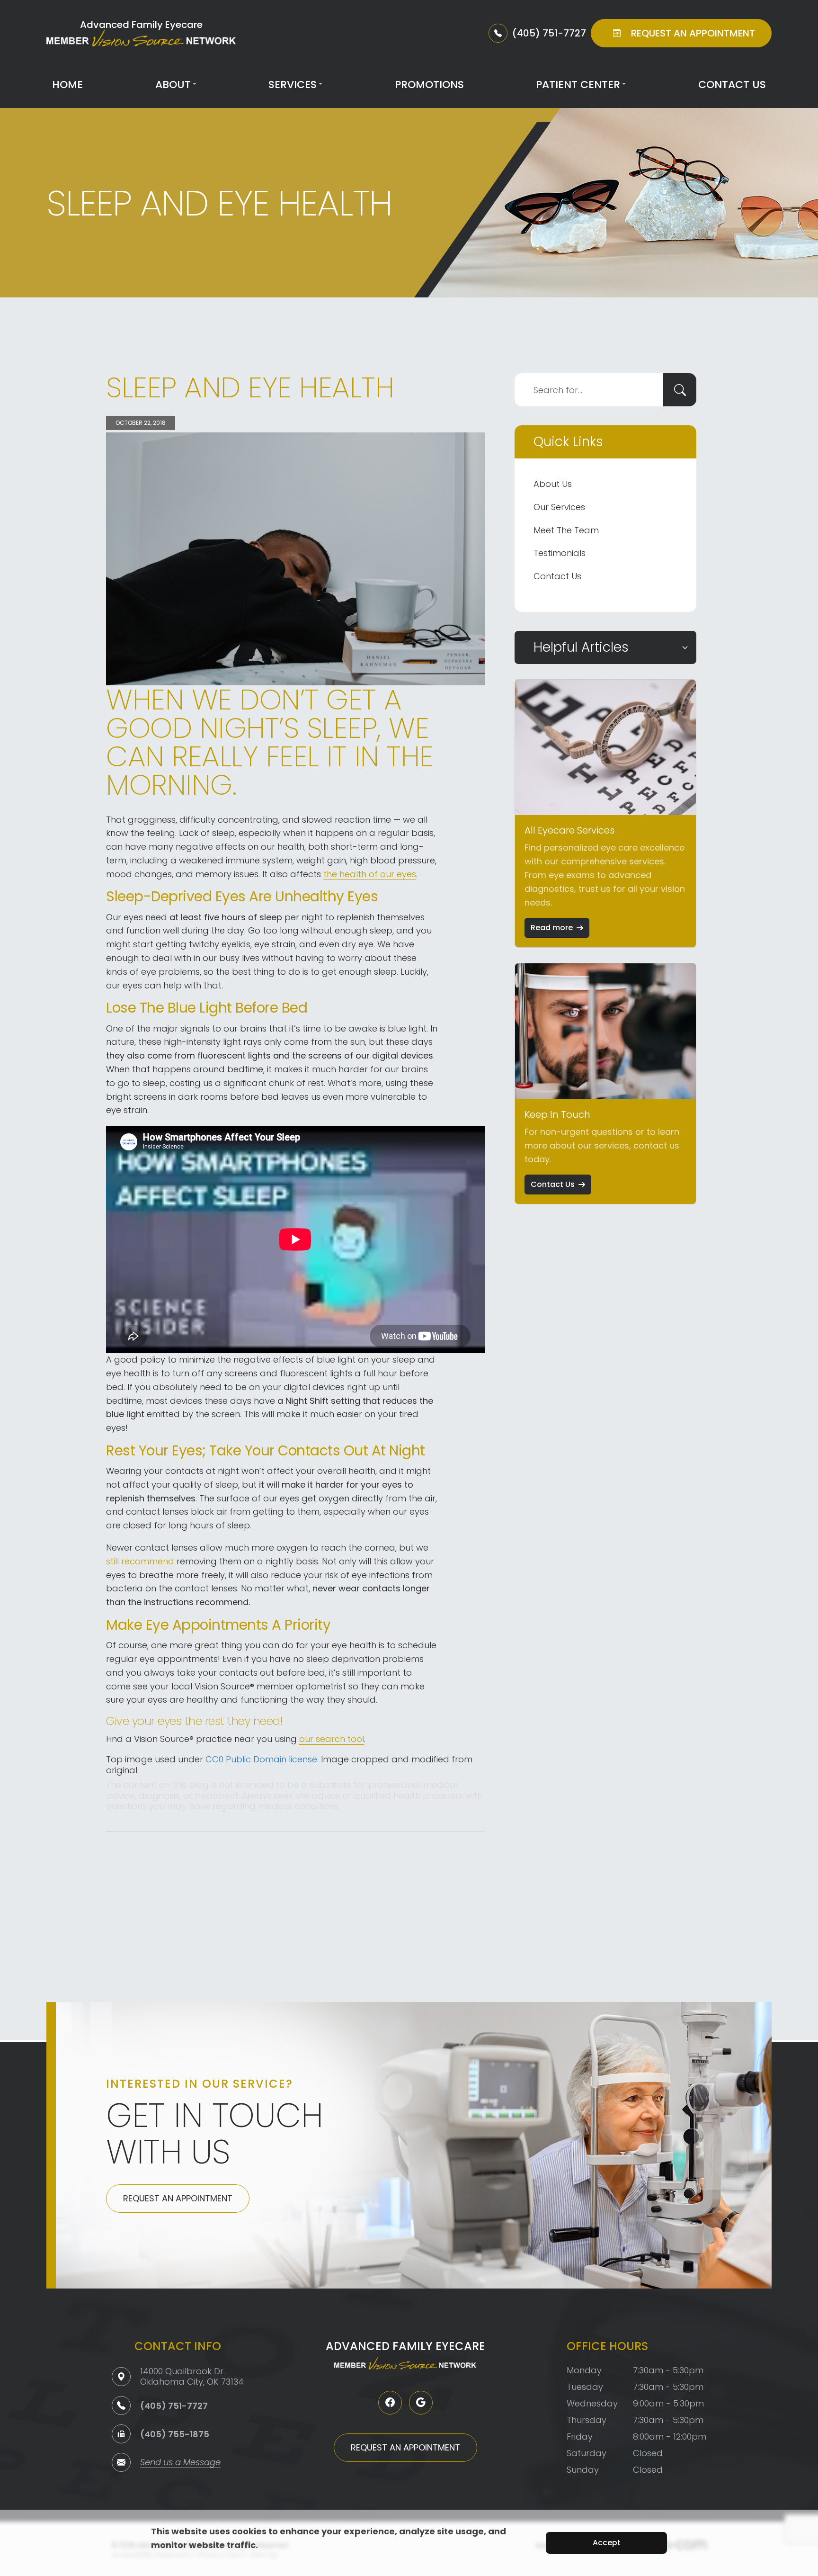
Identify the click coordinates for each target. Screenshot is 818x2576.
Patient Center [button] (578, 85)
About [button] (173, 85)
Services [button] (293, 85)
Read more (552, 928)
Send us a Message (180, 2463)
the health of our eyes (370, 874)
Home (67, 85)
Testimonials (560, 553)
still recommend (140, 1561)
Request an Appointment (178, 2198)
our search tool (332, 1739)
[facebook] (390, 2403)
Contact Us (732, 85)
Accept (607, 2543)
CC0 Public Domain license (261, 1759)
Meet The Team (566, 530)
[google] (421, 2403)
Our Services (559, 507)
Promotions (429, 85)
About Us (553, 484)
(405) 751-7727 (174, 2406)
